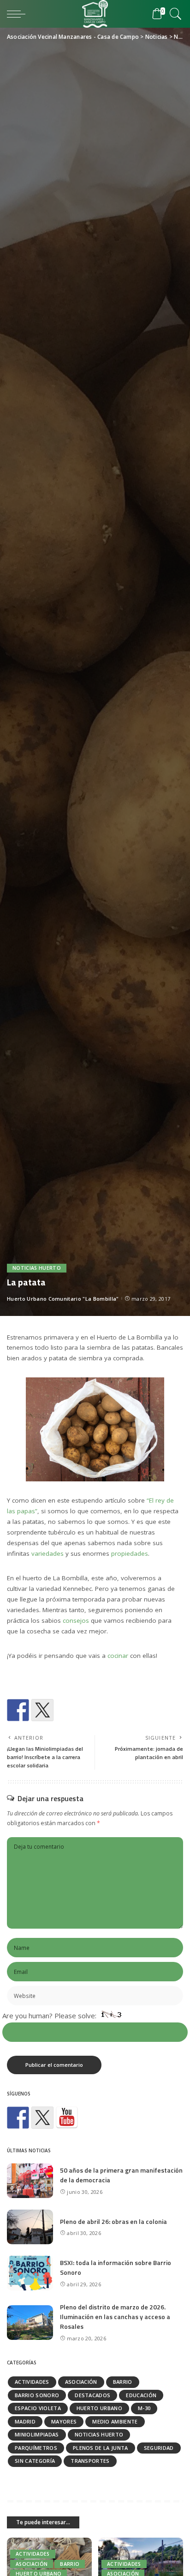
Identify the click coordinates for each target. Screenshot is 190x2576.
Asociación (81, 2382)
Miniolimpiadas (37, 2434)
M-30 (144, 2408)
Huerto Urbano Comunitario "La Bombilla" (63, 1299)
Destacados (92, 2395)
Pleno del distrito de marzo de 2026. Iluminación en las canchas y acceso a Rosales (115, 2317)
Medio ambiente (115, 2421)
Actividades (32, 2382)
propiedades (130, 1553)
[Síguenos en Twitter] (42, 2118)
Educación (141, 2395)
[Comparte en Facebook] (18, 1710)
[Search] (174, 14)
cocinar (118, 1656)
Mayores (64, 2421)
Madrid (25, 2421)
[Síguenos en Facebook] (18, 2118)
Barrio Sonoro (37, 2395)
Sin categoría (35, 2461)
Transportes (90, 2461)
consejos (76, 1620)
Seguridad (159, 2448)
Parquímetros (36, 2448)
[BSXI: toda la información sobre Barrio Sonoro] (30, 2273)
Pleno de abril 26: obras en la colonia (113, 2221)
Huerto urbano (99, 2408)
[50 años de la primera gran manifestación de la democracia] (30, 2181)
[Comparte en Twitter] (42, 1710)
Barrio (123, 2382)
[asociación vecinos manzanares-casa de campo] (67, 2118)
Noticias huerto (37, 1268)
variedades (47, 1553)
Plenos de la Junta (101, 2448)
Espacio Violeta (38, 2408)
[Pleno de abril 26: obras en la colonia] (30, 2227)
